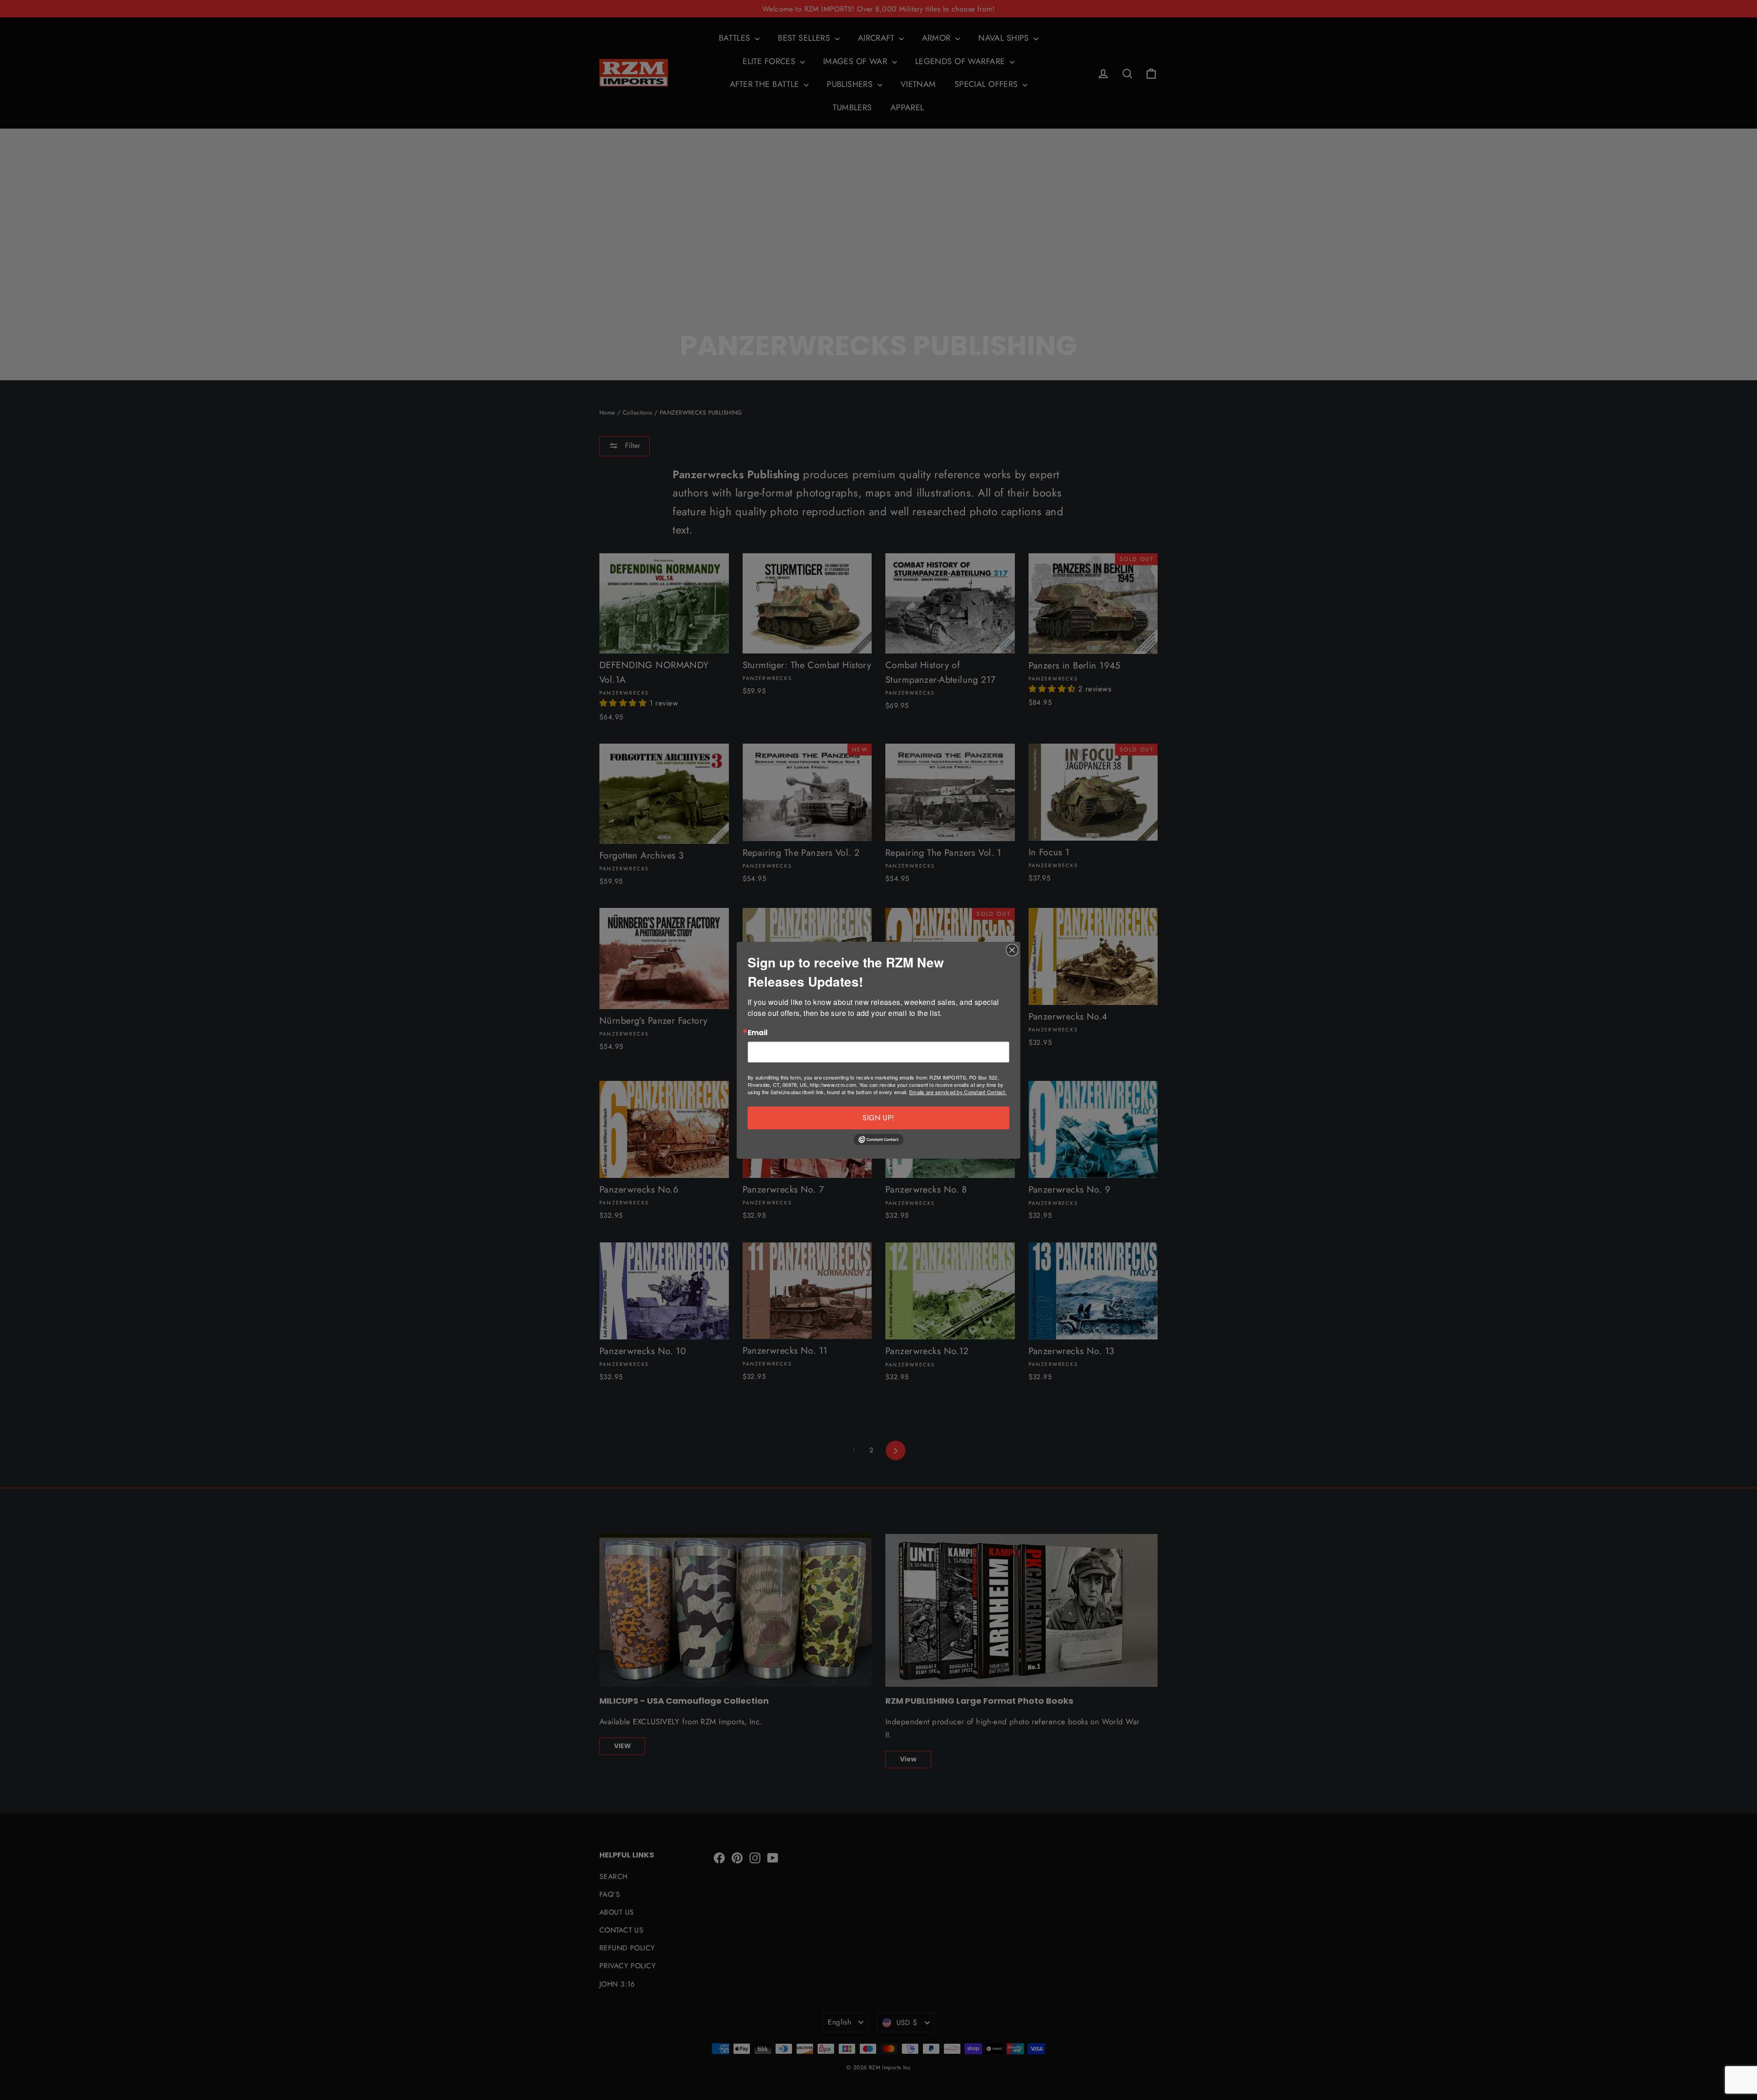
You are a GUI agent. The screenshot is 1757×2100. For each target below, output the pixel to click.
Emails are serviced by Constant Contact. (958, 1092)
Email (758, 1033)
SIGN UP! (878, 1118)
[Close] (1012, 950)
